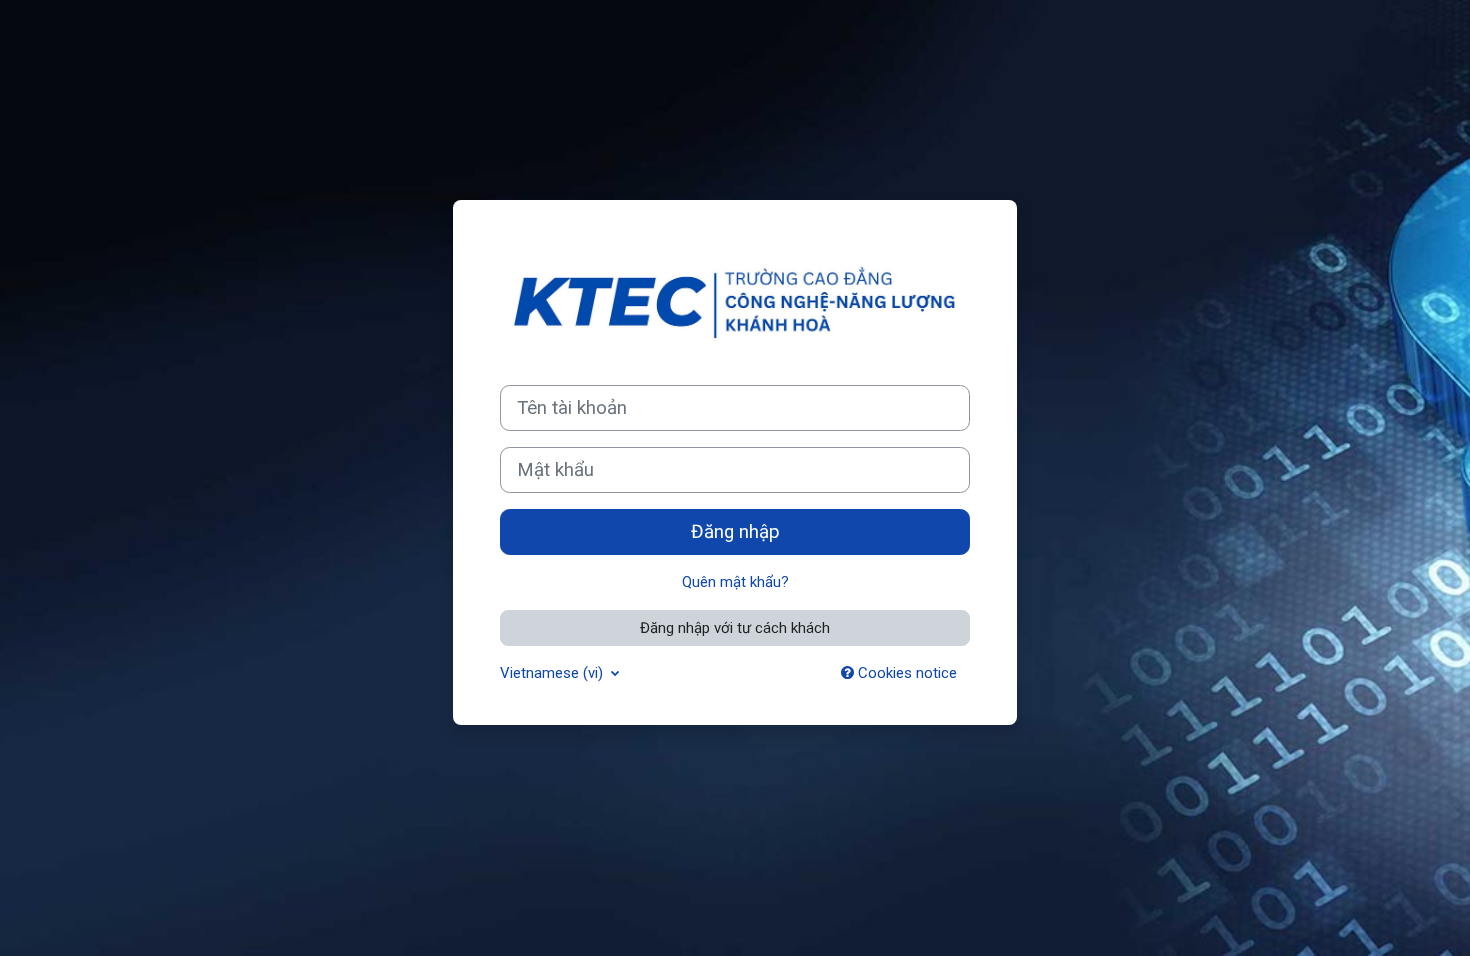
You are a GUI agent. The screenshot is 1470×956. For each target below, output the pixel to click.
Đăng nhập (735, 532)
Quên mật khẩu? (735, 582)
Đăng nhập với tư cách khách (735, 628)
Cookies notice (905, 673)
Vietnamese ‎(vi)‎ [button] (553, 673)
